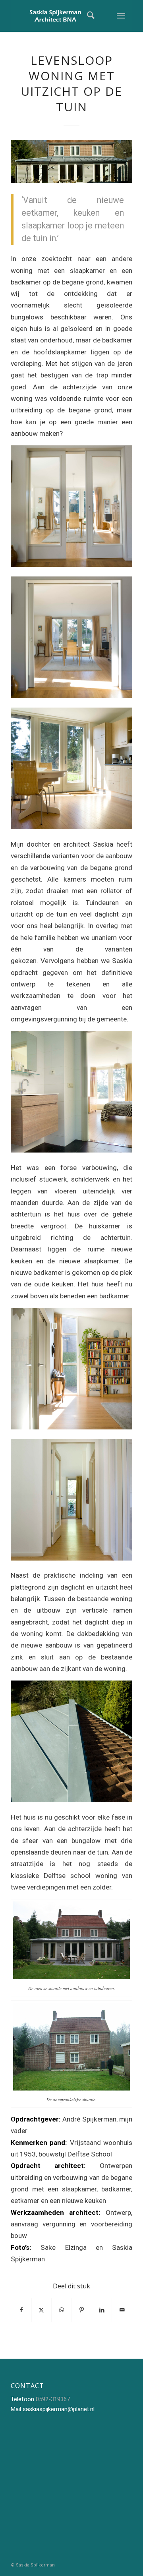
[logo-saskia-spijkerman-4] (59, 16)
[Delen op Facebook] (21, 2310)
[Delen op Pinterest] (82, 2310)
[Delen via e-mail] (122, 2310)
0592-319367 (53, 2399)
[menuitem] (85, 16)
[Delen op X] (42, 2310)
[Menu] (121, 16)
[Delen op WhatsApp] (62, 2310)
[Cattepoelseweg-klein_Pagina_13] (71, 161)
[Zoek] (85, 16)
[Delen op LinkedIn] (102, 2310)
